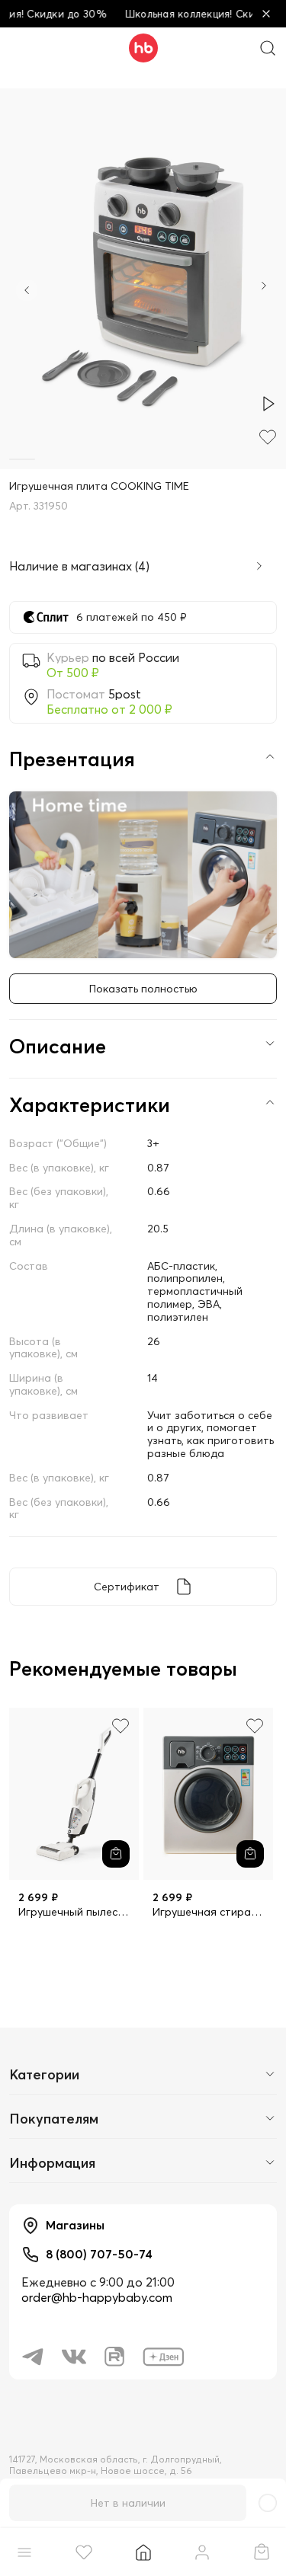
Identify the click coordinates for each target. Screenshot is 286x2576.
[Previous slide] (27, 290)
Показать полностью (143, 989)
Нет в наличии (128, 2503)
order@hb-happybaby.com (97, 2297)
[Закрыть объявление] (266, 14)
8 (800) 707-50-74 (99, 2254)
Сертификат (127, 1587)
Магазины (75, 2225)
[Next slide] (264, 287)
